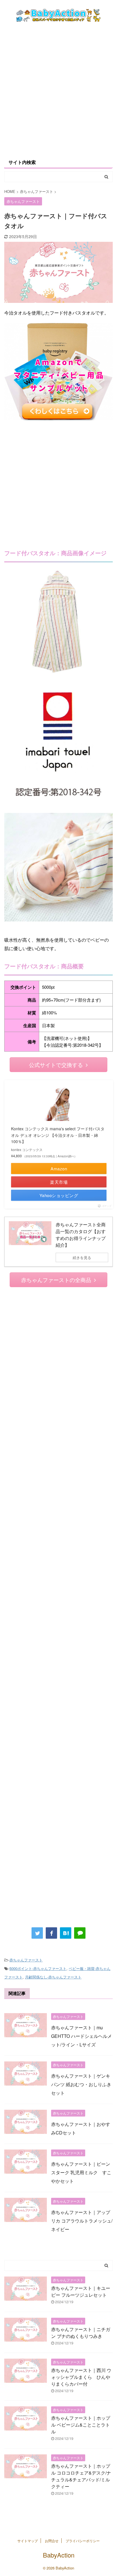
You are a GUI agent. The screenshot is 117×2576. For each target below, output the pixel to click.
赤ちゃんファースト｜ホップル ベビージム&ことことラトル (81, 2425)
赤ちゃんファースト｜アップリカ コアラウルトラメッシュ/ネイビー (82, 2221)
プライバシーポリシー (83, 2541)
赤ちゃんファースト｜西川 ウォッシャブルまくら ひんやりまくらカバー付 (81, 2377)
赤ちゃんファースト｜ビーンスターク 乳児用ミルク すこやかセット (81, 2172)
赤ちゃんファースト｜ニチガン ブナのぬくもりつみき (81, 2333)
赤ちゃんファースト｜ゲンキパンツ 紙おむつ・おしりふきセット (81, 2084)
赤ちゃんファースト (26, 1960)
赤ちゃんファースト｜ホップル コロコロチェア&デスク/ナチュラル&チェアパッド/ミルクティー (81, 2476)
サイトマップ (28, 2541)
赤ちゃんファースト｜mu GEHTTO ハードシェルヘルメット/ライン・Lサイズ (82, 2036)
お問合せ (52, 2541)
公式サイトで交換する (56, 1065)
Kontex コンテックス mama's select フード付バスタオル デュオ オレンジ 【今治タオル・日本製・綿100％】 (58, 1135)
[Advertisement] (58, 90)
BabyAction (59, 2555)
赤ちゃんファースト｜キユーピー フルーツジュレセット (81, 2291)
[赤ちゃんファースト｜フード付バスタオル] (66, 1933)
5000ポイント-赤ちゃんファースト (38, 1968)
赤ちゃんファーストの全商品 (56, 1280)
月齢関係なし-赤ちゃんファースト (53, 1977)
